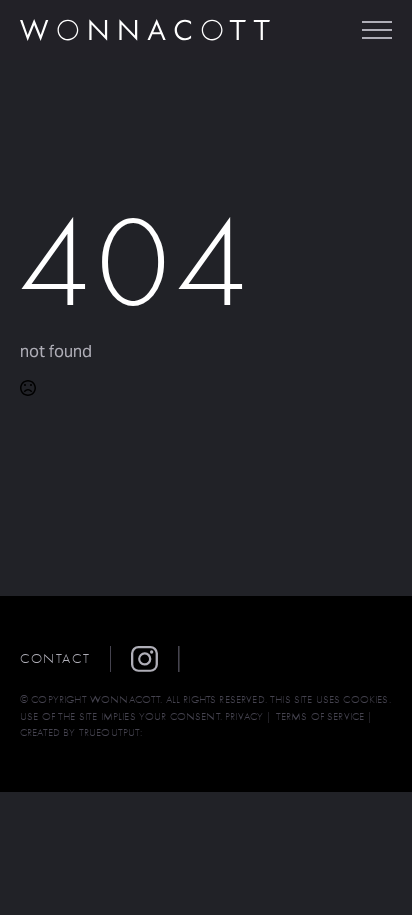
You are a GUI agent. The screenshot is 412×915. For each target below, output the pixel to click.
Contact (55, 658)
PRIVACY (244, 716)
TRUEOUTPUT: (111, 732)
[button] (155, 659)
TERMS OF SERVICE (320, 716)
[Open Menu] (377, 30)
